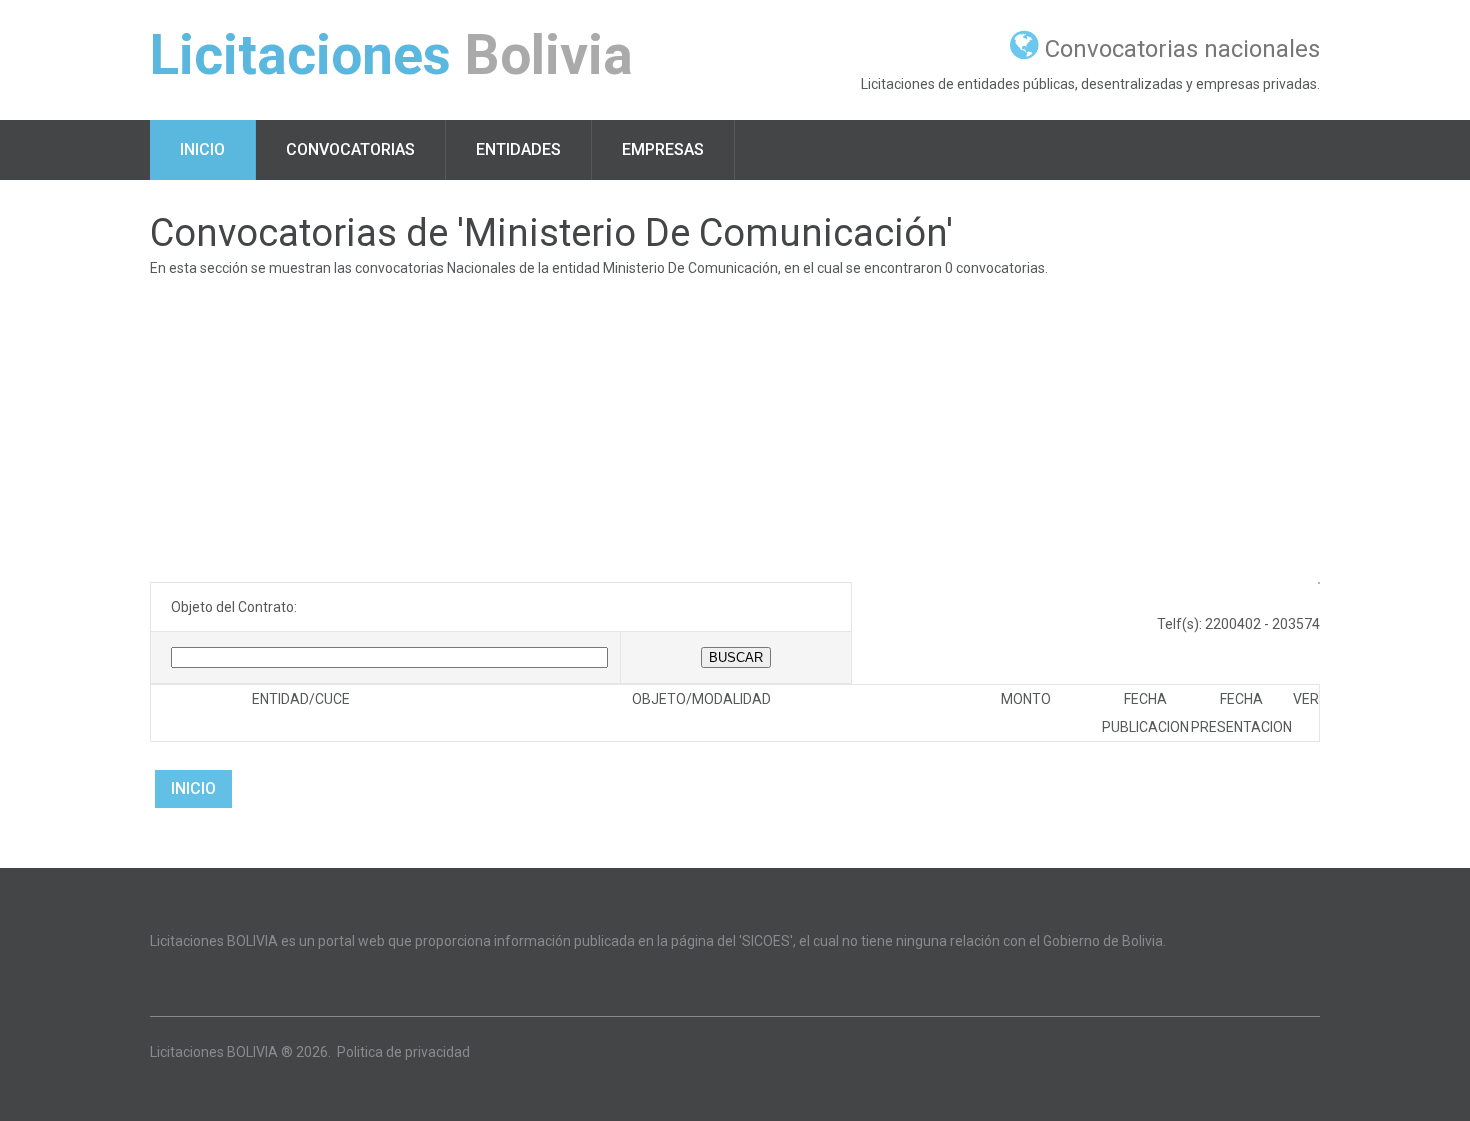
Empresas (663, 149)
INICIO (193, 788)
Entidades (518, 149)
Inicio (202, 149)
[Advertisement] (735, 432)
